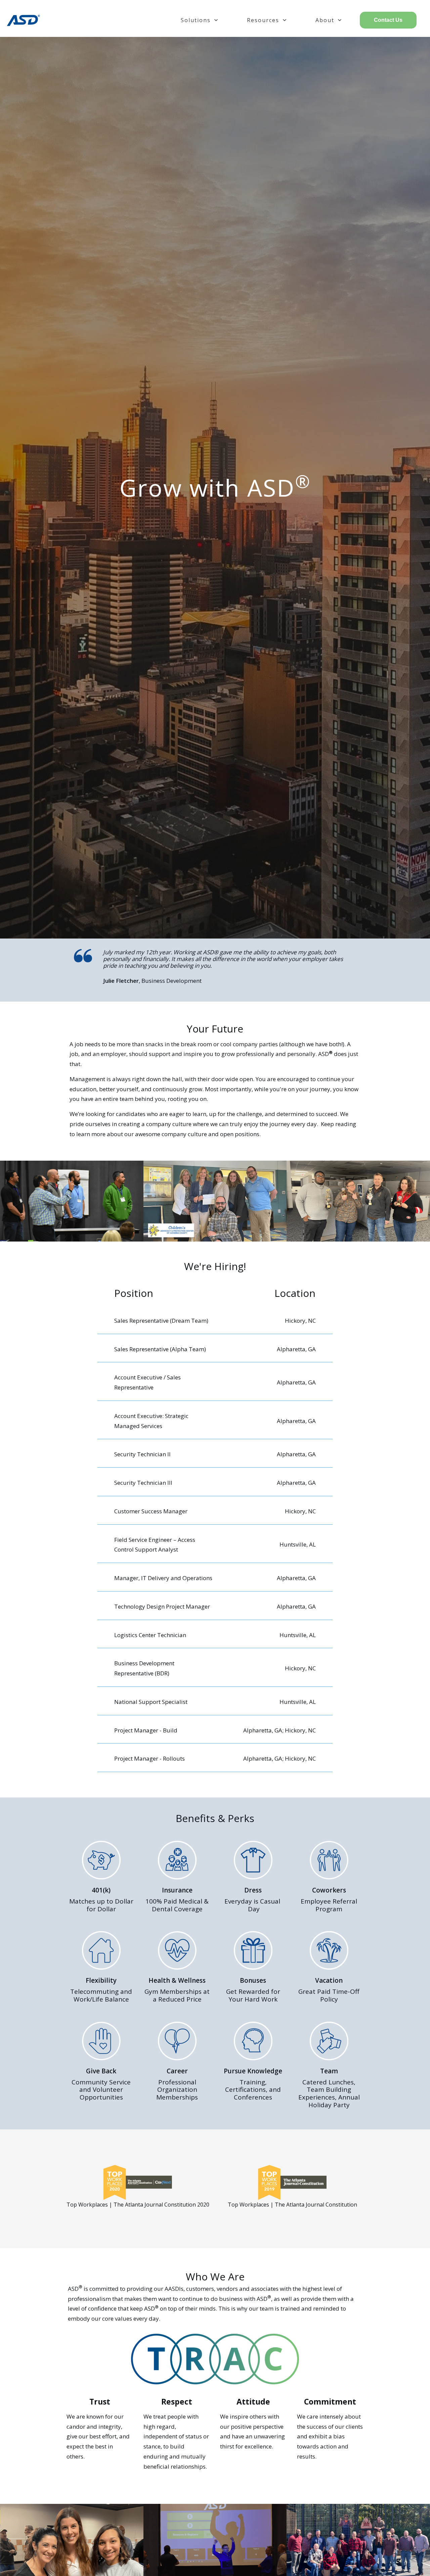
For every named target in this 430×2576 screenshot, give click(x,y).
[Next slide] (417, 968)
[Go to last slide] (13, 968)
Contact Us (388, 20)
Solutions (196, 20)
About (325, 20)
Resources (263, 20)
